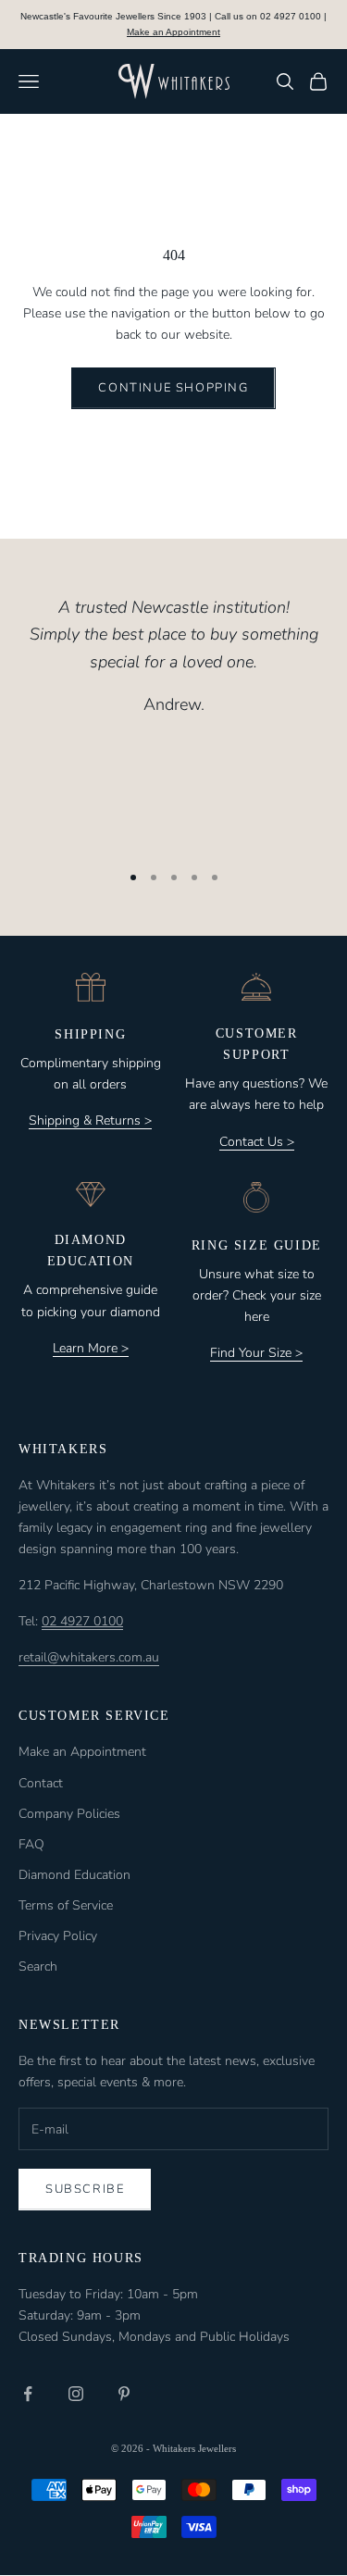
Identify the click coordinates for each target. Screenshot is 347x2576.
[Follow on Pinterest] (124, 2394)
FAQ (31, 1844)
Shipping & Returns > (90, 1120)
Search (38, 1966)
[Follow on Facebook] (28, 2394)
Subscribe (85, 2189)
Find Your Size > (256, 1353)
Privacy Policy (58, 1936)
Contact (41, 1783)
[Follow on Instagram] (76, 2394)
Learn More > (91, 1348)
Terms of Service (66, 1905)
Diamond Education (74, 1875)
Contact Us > (257, 1142)
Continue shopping (173, 388)
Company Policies (69, 1814)
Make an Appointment (173, 32)
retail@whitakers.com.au (89, 1657)
